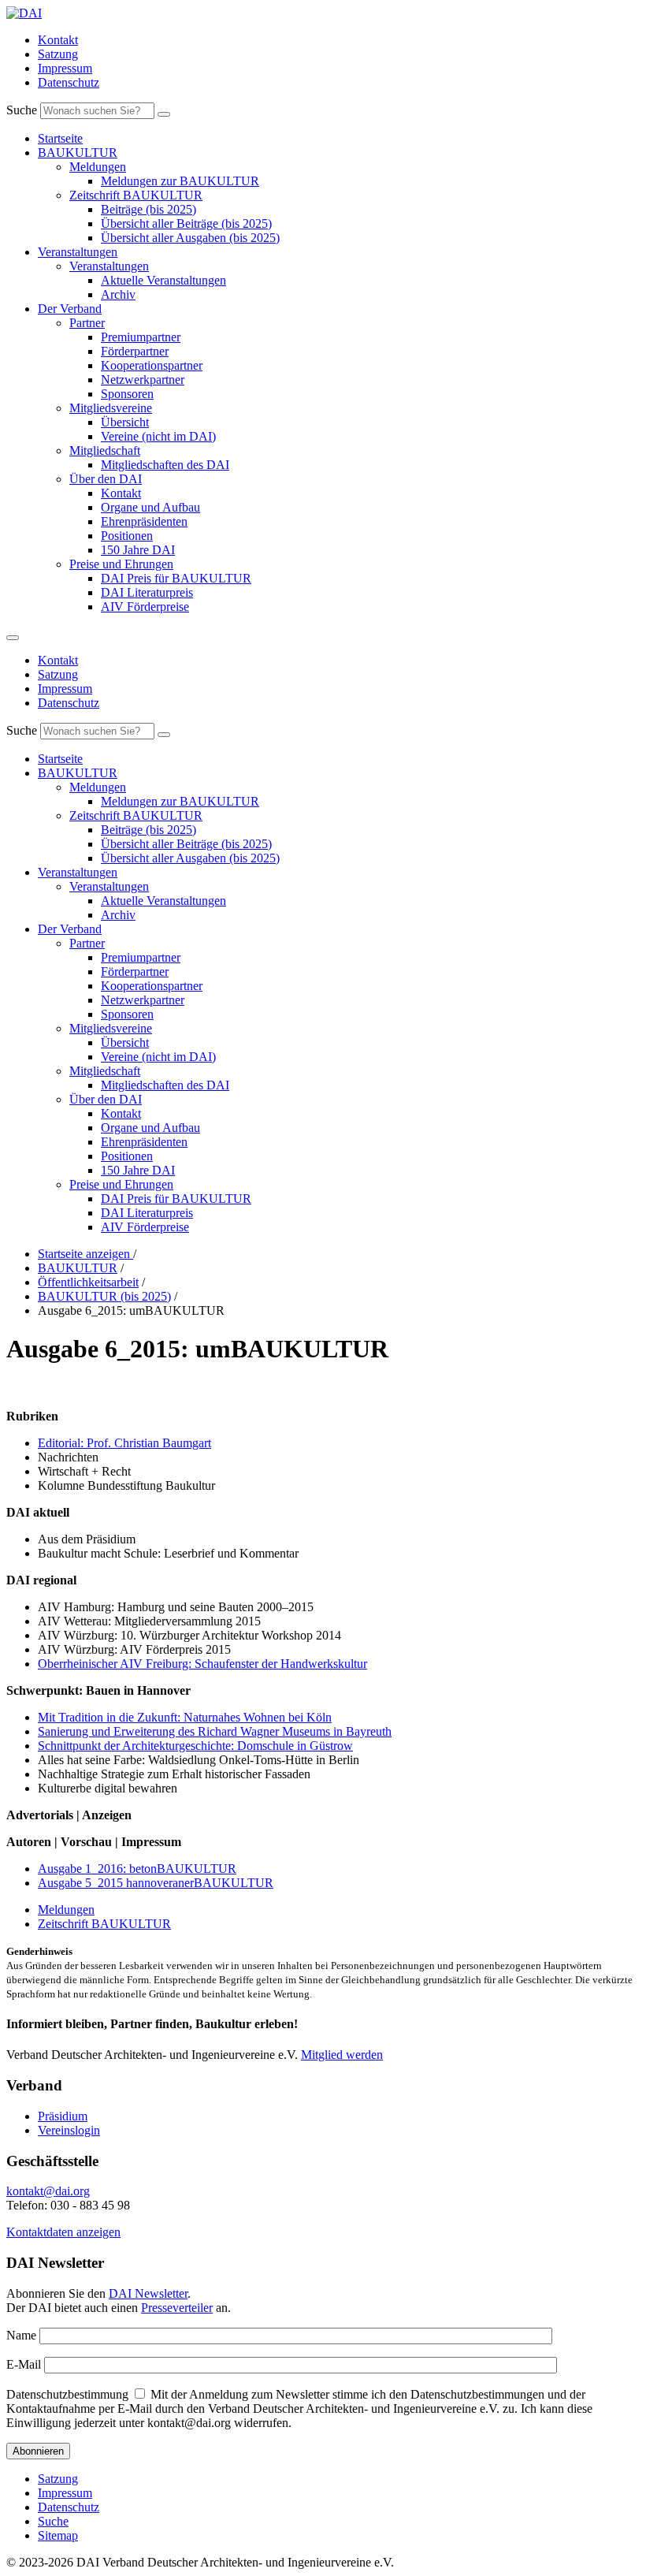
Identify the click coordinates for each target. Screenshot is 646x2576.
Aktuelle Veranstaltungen (163, 280)
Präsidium (63, 2116)
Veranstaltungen (78, 252)
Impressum (65, 68)
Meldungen (98, 167)
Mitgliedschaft (105, 450)
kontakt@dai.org (48, 2191)
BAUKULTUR (78, 153)
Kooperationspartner (152, 365)
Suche (22, 110)
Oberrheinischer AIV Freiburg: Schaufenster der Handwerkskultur (202, 1664)
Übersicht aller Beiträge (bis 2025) (186, 223)
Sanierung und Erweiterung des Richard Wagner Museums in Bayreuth (215, 1731)
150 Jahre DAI (138, 550)
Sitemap (58, 2535)
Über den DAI (106, 479)
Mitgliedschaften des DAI (165, 465)
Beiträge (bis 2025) (149, 209)
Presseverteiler (177, 2308)
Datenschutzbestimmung (67, 2394)
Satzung (58, 54)
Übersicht (125, 422)
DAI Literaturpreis (147, 592)
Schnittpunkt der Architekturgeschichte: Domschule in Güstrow (195, 1746)
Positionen (127, 536)
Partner (87, 323)
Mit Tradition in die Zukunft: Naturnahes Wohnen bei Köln (185, 1717)
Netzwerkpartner (143, 380)
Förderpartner (135, 351)
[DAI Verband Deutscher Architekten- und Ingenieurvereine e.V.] (24, 13)
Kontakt (58, 40)
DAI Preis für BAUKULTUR (176, 578)
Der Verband (70, 309)
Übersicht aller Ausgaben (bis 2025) (190, 238)
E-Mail (24, 2364)
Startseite (60, 138)
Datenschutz (69, 82)
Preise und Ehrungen (121, 564)
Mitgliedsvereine (111, 408)
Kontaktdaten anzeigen (63, 2232)
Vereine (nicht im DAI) (158, 436)
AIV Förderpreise (145, 607)
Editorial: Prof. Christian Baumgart (124, 1443)
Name (21, 2335)
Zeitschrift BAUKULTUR (136, 195)
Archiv (118, 294)
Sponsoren (127, 394)
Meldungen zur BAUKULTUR (180, 181)
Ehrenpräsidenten (144, 521)
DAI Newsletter (148, 2293)
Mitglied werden (342, 2055)
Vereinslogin (69, 2130)
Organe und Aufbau (150, 507)
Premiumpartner (141, 337)
